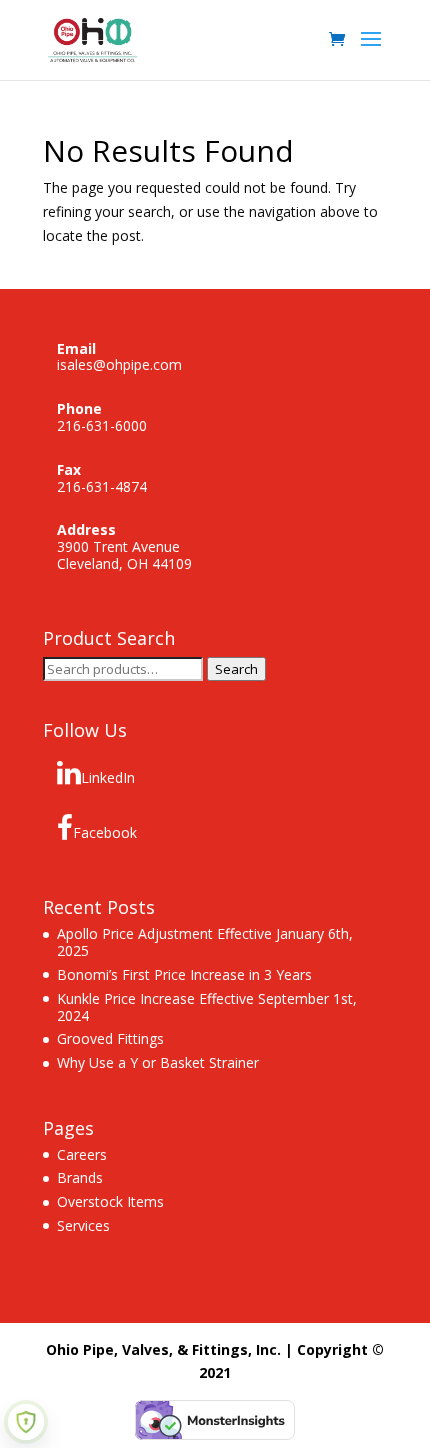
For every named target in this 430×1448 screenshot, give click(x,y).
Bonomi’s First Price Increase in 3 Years (184, 974)
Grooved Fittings (110, 1038)
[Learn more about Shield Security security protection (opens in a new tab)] (26, 1422)
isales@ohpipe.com (119, 364)
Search (236, 669)
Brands (80, 1177)
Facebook (105, 832)
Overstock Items (110, 1201)
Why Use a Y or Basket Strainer (158, 1062)
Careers (82, 1154)
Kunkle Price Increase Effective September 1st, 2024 (207, 1007)
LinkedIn (108, 777)
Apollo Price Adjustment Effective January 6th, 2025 (205, 942)
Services (83, 1225)
